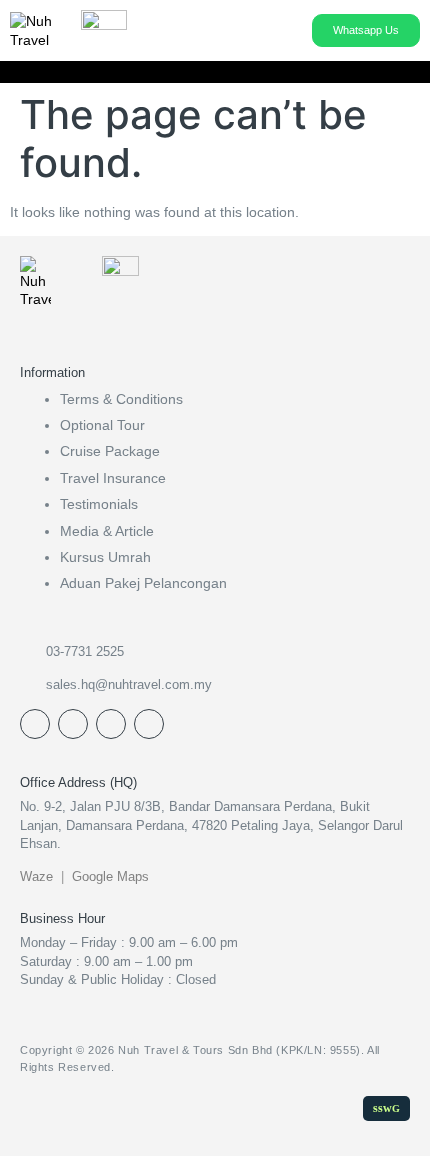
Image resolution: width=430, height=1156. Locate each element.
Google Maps (110, 876)
